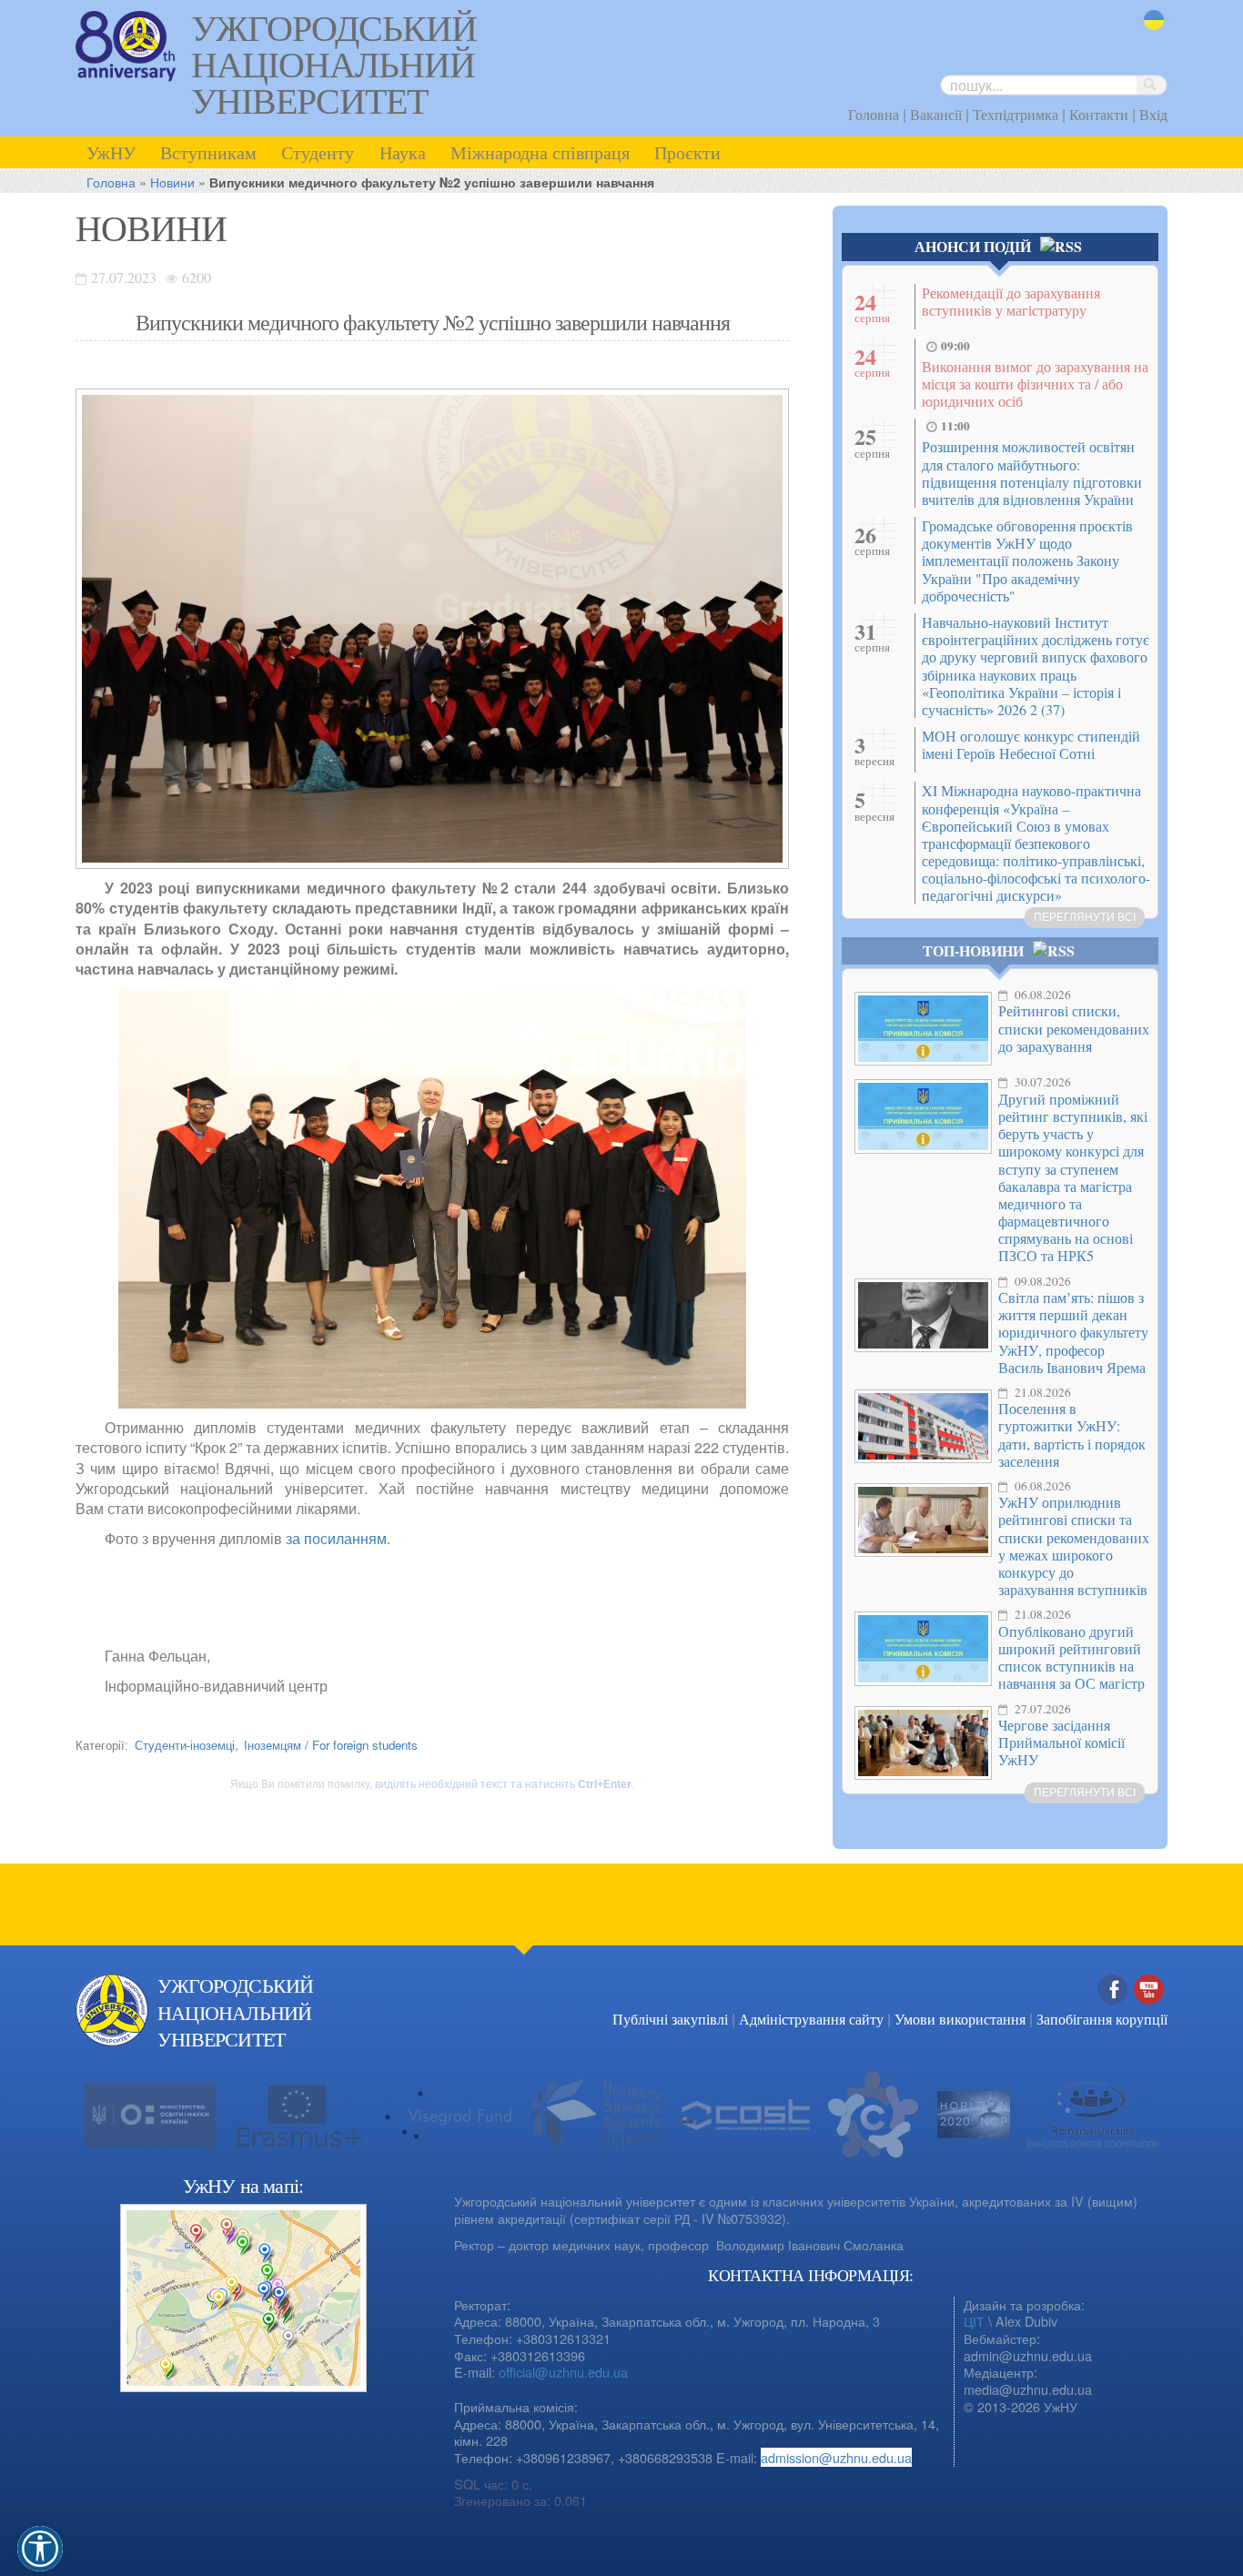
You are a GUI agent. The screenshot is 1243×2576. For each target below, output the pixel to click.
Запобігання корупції (1102, 2019)
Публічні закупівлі (670, 2019)
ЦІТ (974, 2321)
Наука (403, 152)
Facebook (1113, 2009)
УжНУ (111, 152)
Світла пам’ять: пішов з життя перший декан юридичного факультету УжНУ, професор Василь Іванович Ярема (1073, 1332)
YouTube (1149, 2009)
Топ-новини (973, 950)
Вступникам (208, 152)
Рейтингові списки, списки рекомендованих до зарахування (1074, 1028)
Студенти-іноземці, (187, 1745)
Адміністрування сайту (811, 2019)
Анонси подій (973, 246)
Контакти (1099, 114)
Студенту (318, 152)
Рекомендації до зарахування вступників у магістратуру (1011, 301)
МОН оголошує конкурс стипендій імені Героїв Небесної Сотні (1031, 744)
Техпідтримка (1016, 114)
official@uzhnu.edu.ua (563, 2372)
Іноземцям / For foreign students (331, 1745)
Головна (874, 114)
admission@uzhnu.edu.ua (836, 2457)
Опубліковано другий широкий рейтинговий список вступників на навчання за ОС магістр (1071, 1657)
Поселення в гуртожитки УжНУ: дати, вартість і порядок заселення (1072, 1434)
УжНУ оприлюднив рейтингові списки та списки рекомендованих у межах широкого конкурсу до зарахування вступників (1074, 1546)
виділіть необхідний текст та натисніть (503, 1784)
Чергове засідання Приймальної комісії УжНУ (1061, 1742)
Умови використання (960, 2019)
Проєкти (687, 152)
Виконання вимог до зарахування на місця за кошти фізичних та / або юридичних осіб (1035, 384)
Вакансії (936, 114)
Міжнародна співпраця (540, 152)
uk (1151, 31)
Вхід (1153, 114)
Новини (172, 182)
